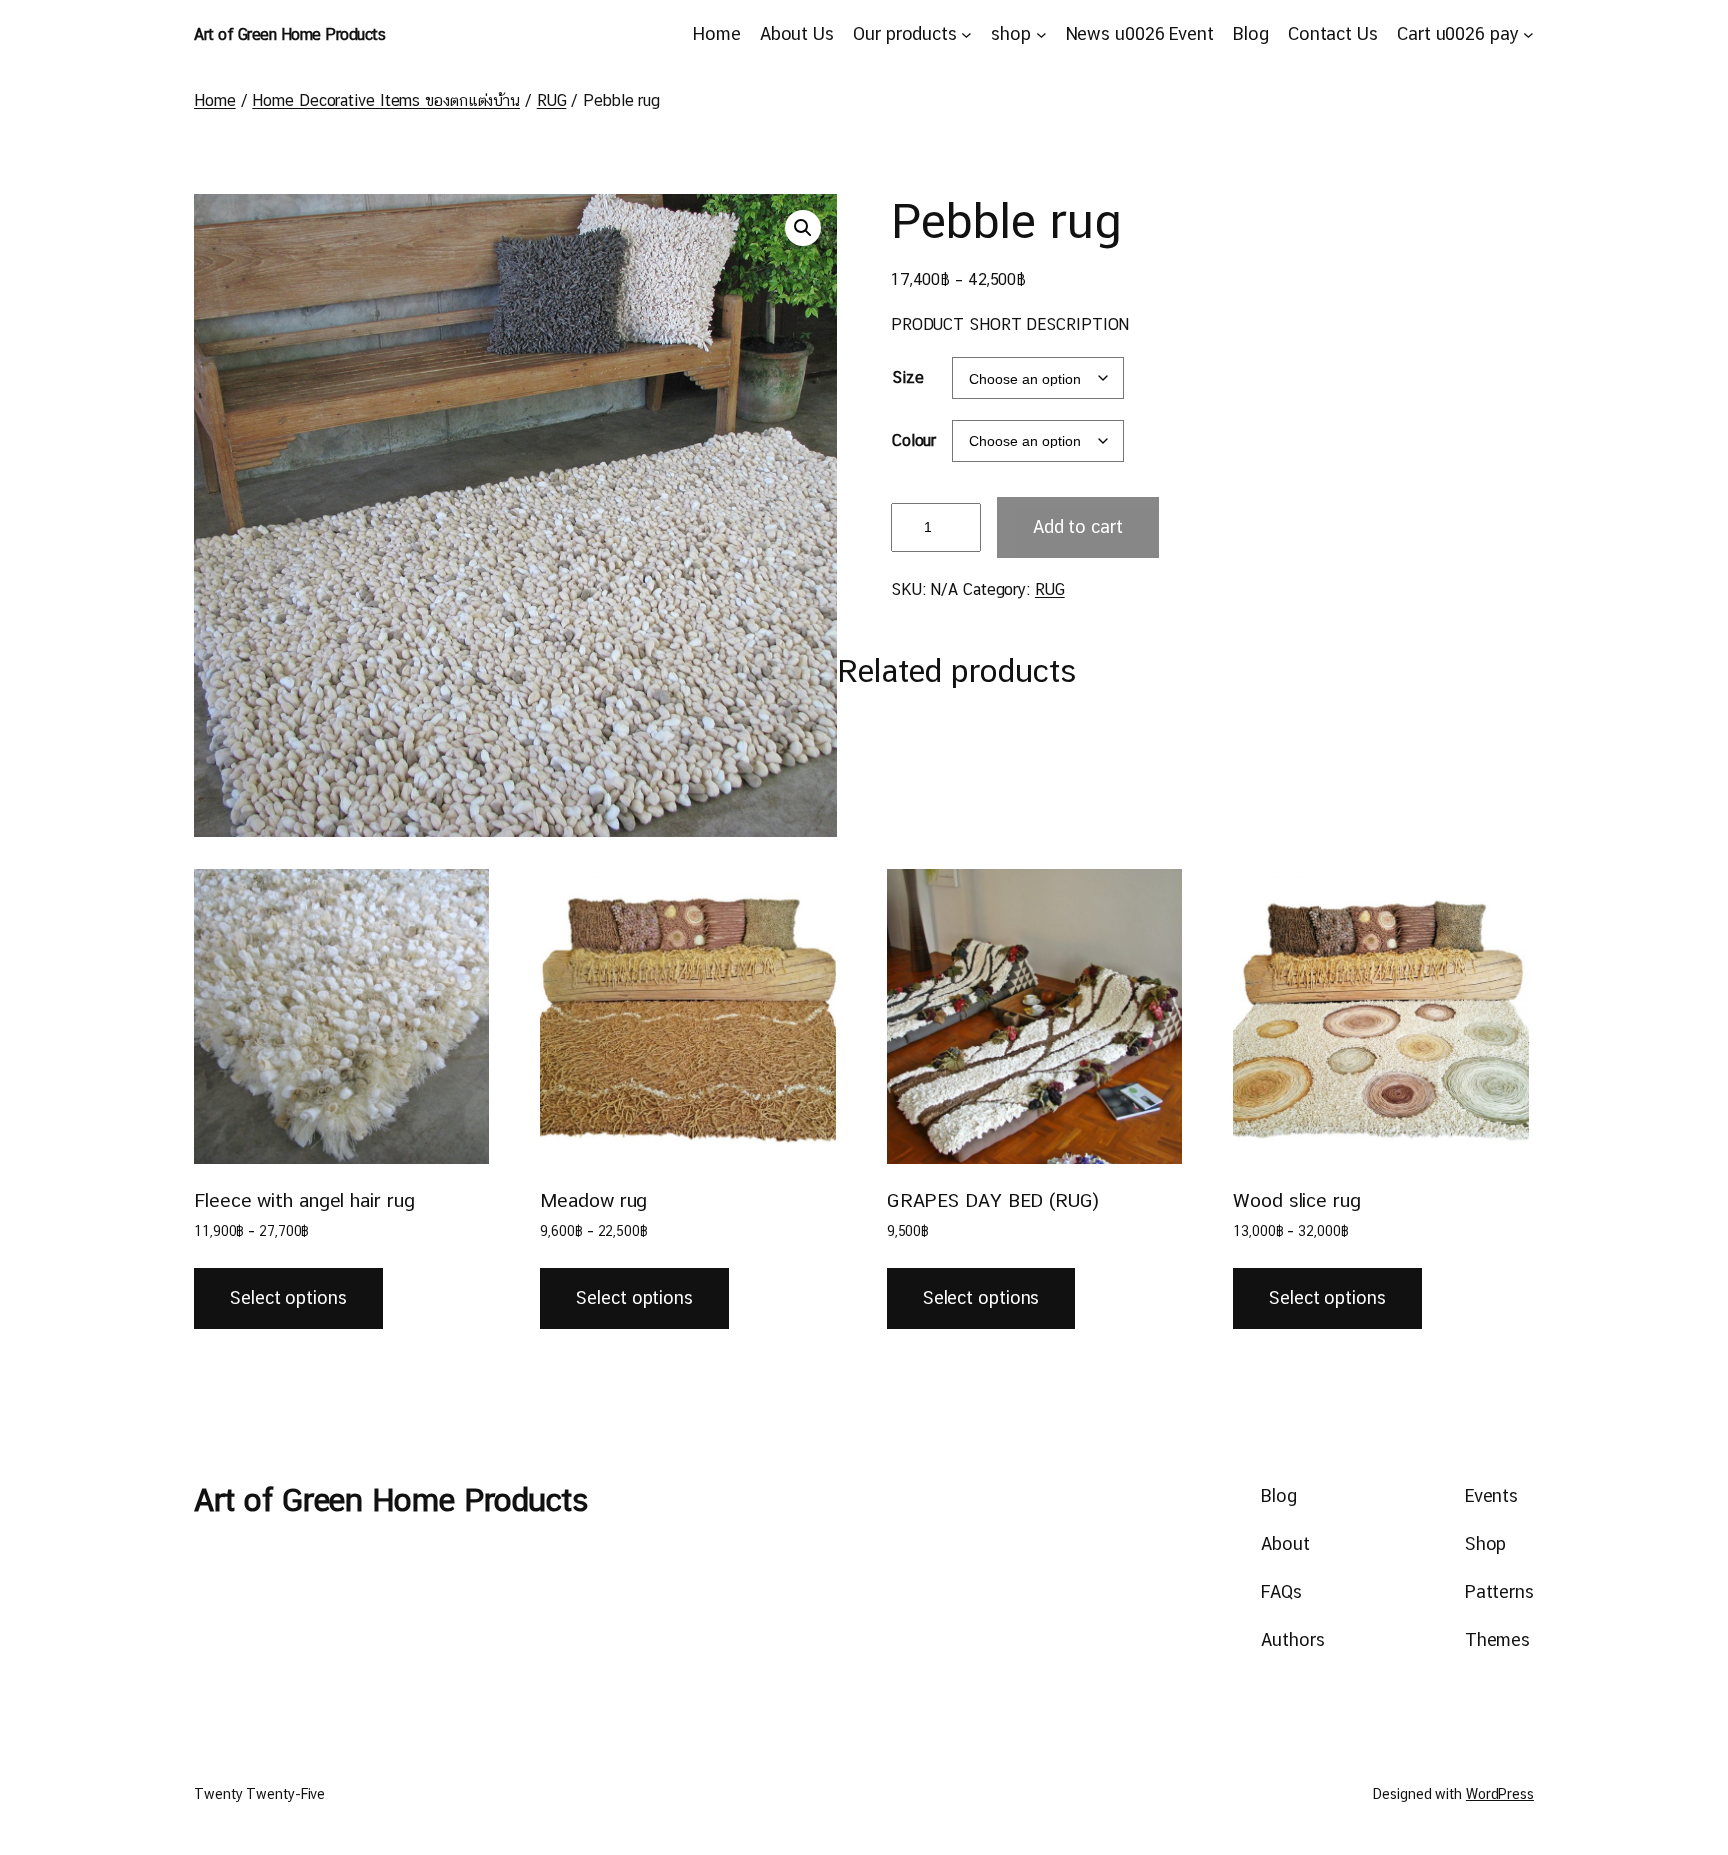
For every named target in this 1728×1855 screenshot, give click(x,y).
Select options (288, 1297)
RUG (552, 100)
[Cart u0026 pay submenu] (1528, 34)
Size (908, 377)
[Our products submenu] (966, 34)
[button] (803, 228)
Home (215, 100)
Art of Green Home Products (289, 34)
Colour (914, 440)
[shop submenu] (1041, 34)
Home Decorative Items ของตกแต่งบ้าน (386, 100)
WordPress (1500, 1794)
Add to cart (1078, 526)
